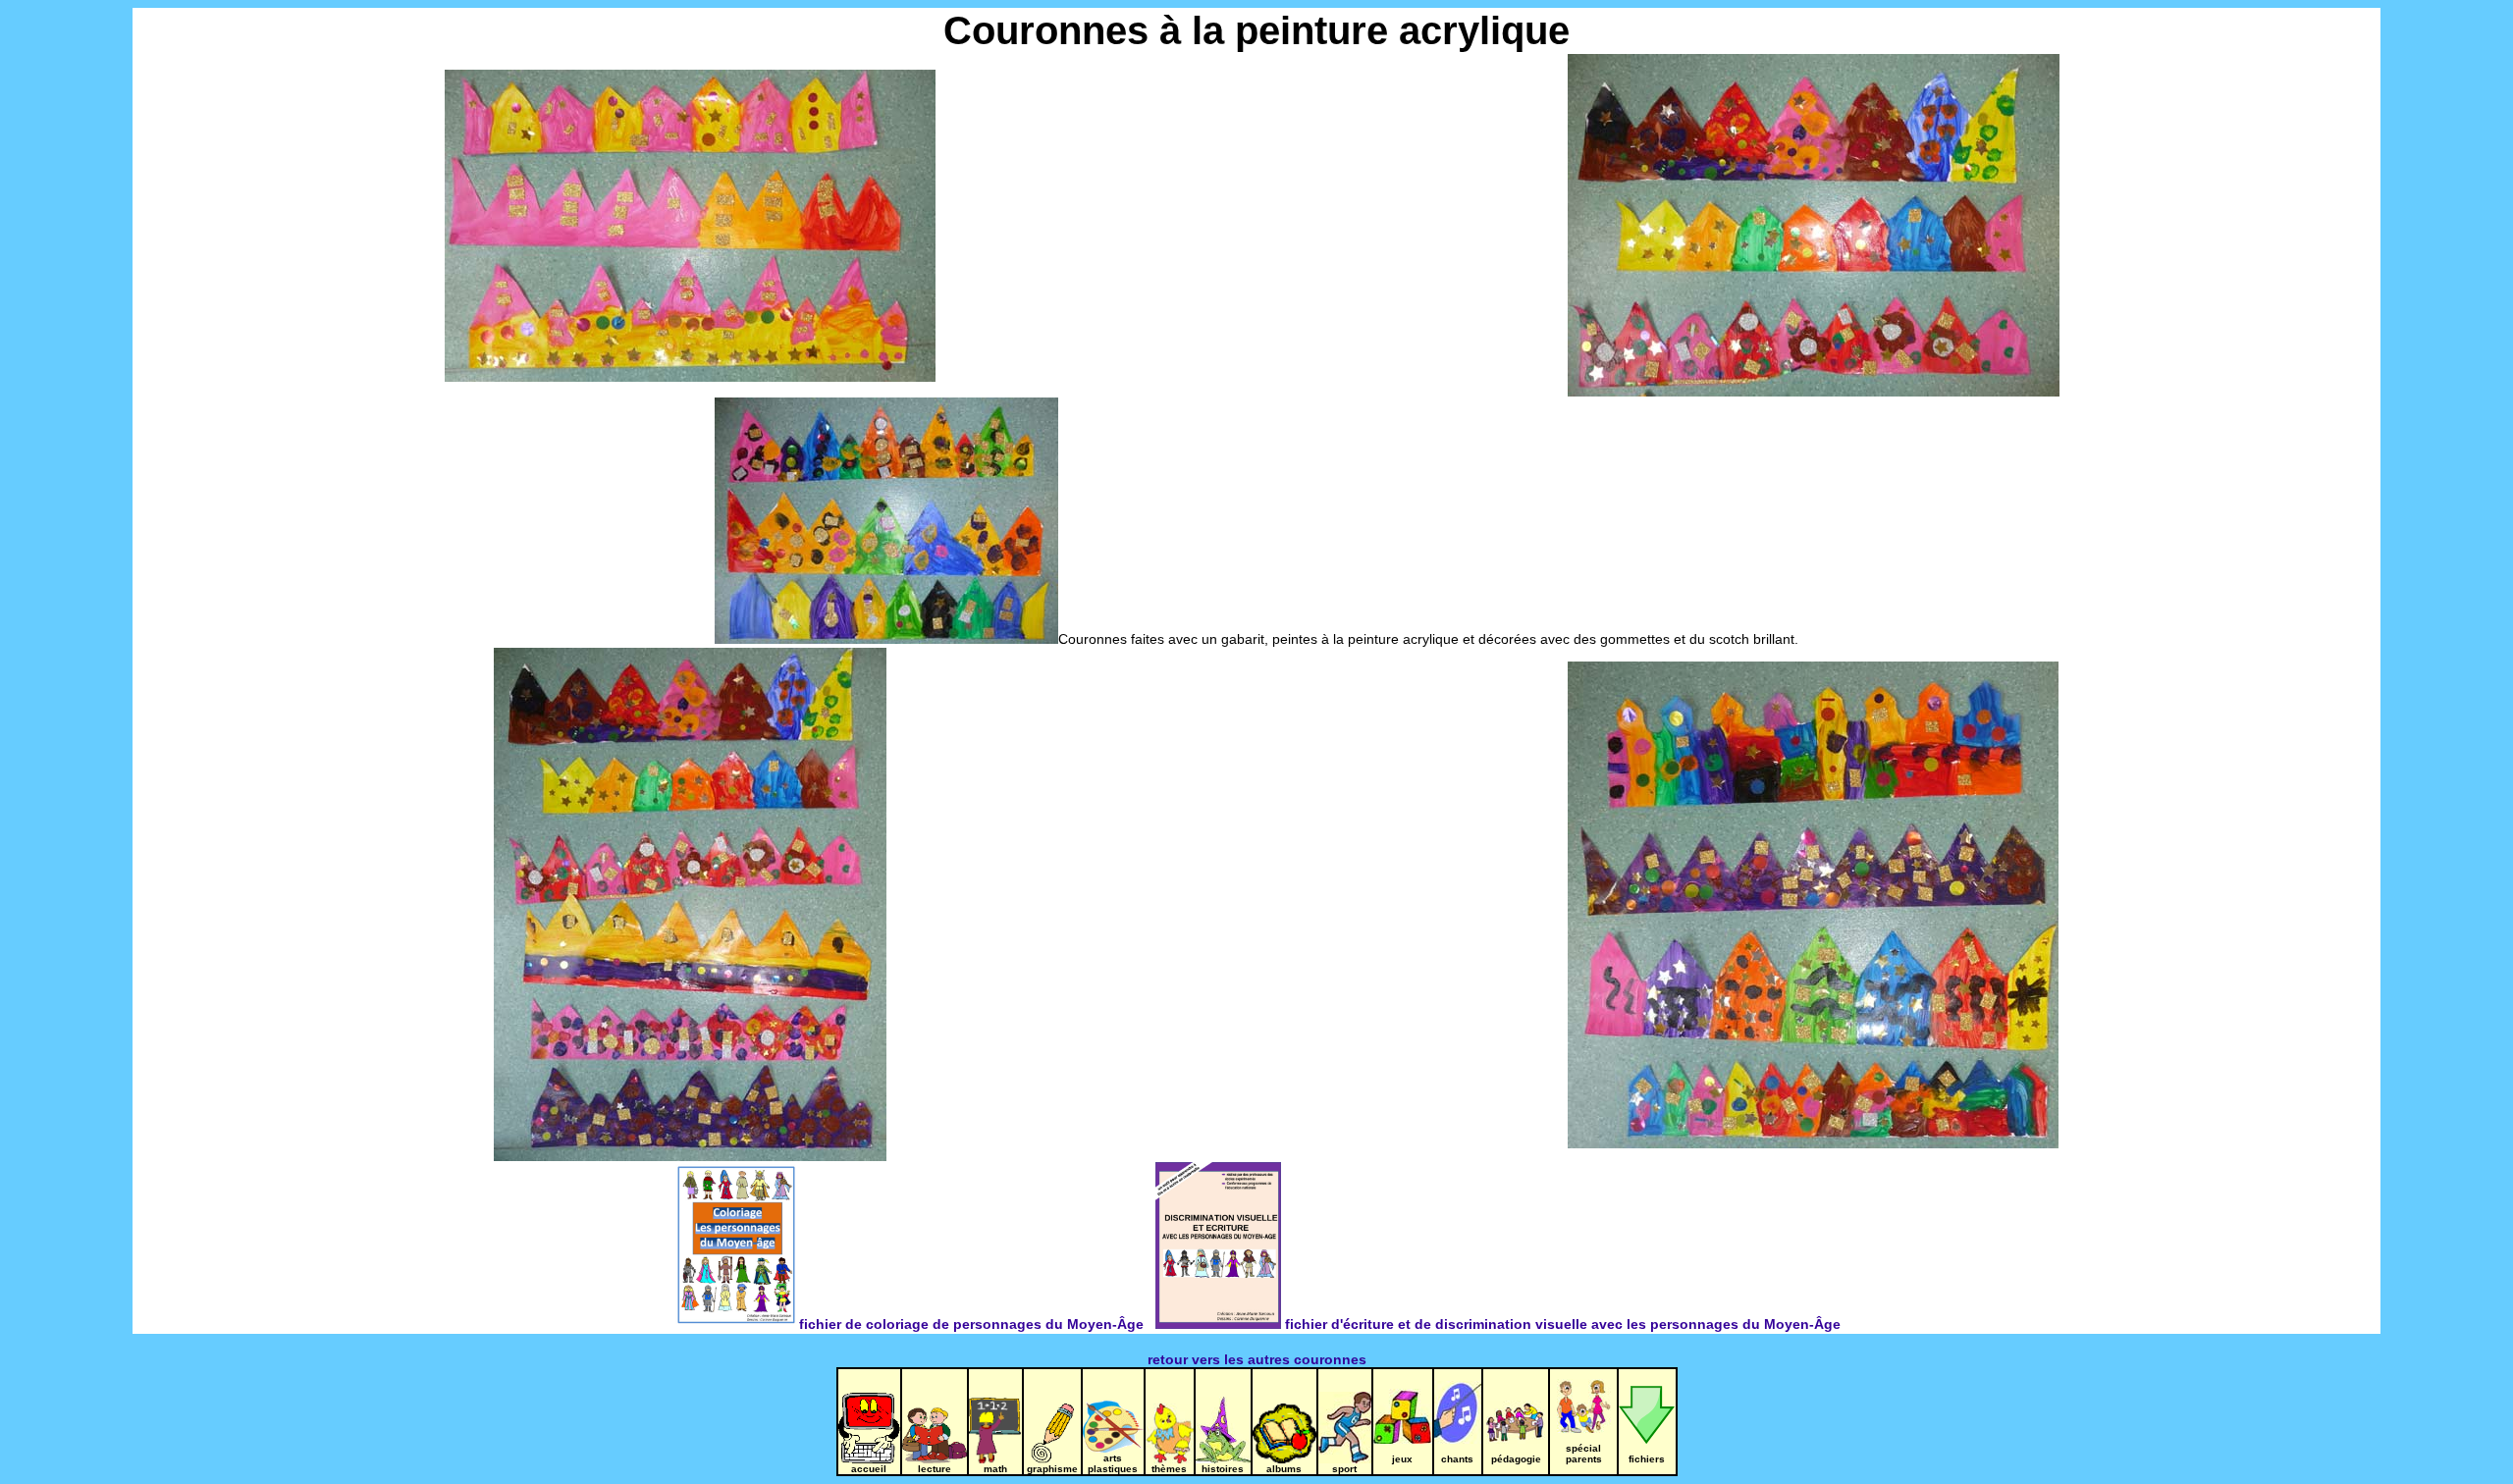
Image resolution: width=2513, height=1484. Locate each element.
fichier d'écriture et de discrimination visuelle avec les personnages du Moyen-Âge (1561, 1324)
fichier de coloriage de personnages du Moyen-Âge (971, 1324)
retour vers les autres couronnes (1257, 1359)
